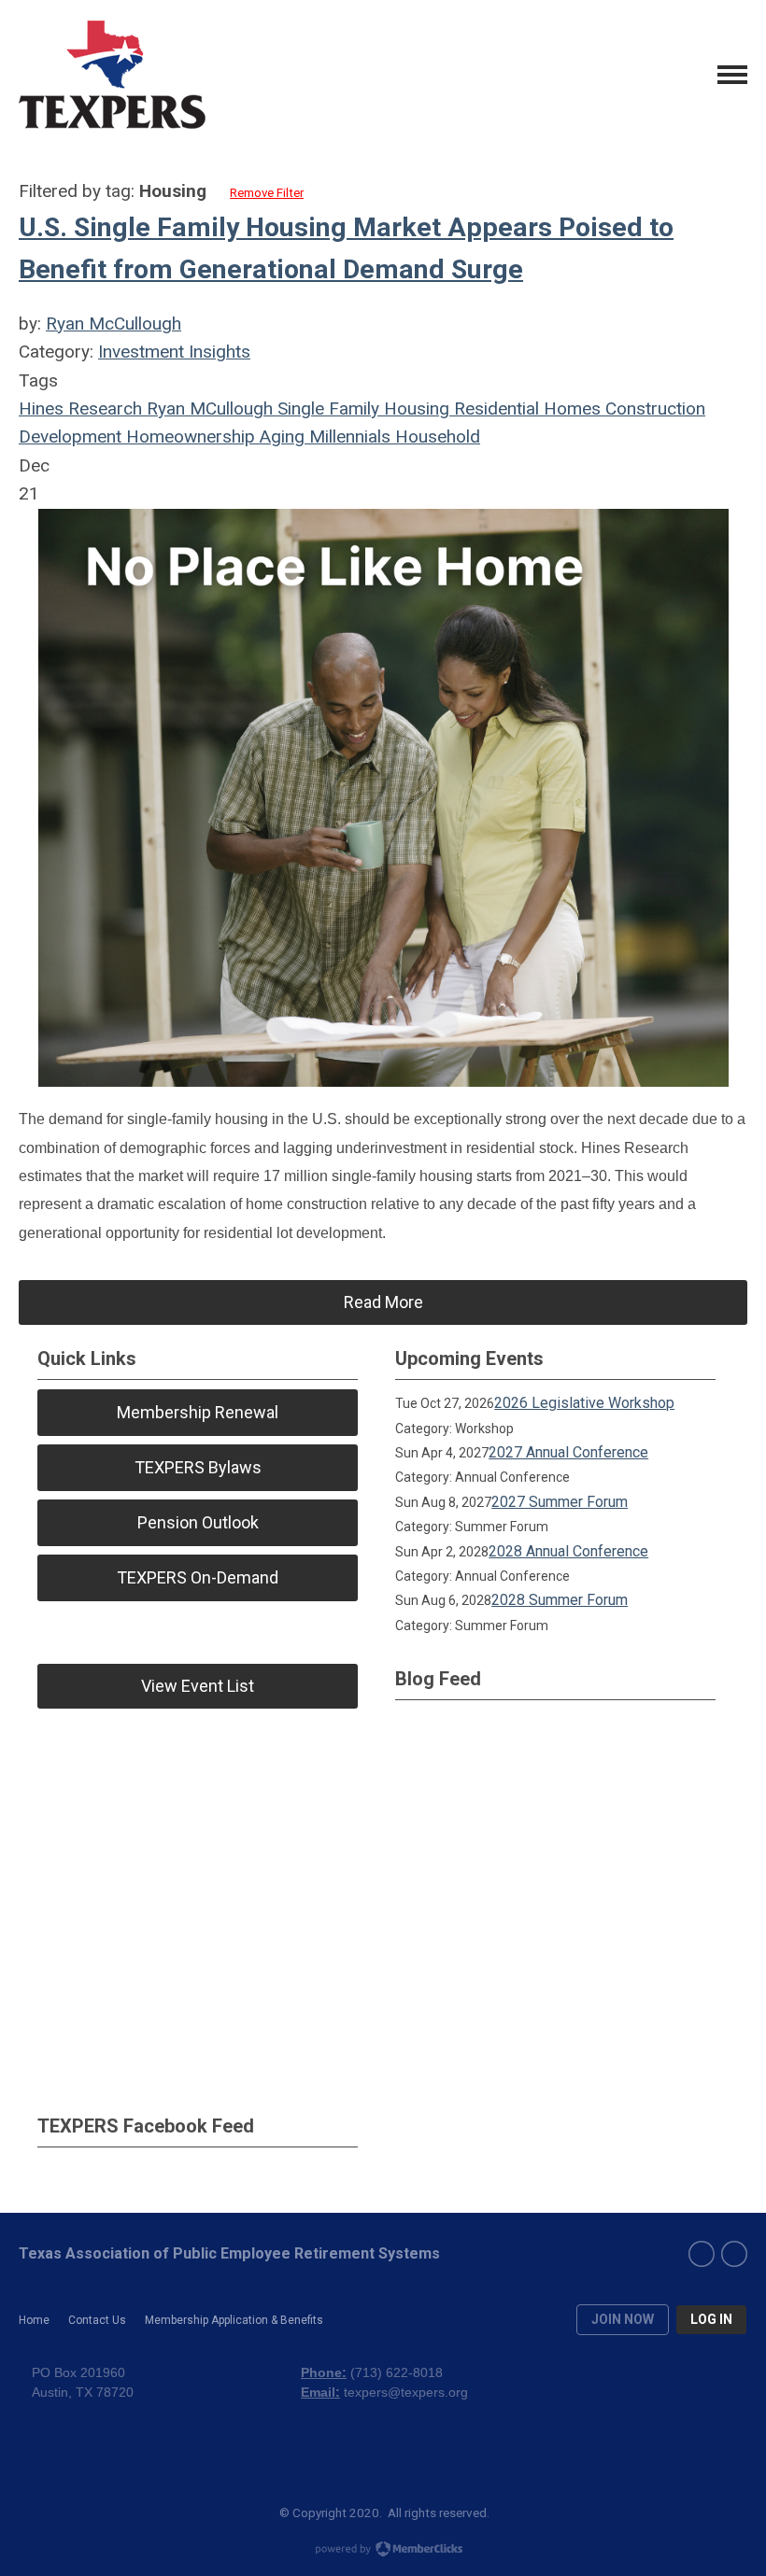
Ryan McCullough (113, 324)
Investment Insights (174, 352)
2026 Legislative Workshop (584, 1403)
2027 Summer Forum (560, 1502)
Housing (414, 408)
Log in (711, 2319)
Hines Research (80, 408)
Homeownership (188, 436)
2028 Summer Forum (560, 1600)
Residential (494, 408)
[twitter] (734, 2254)
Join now (623, 2319)
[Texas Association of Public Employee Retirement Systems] (112, 75)
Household (435, 436)
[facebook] (702, 2254)
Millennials (348, 436)
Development (70, 436)
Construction (653, 408)
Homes (570, 408)
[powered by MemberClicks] (383, 2551)
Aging (280, 436)
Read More (383, 1302)
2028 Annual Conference (568, 1551)
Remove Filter (267, 193)
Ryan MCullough (207, 408)
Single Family (326, 408)
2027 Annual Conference (568, 1452)
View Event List (198, 1686)
